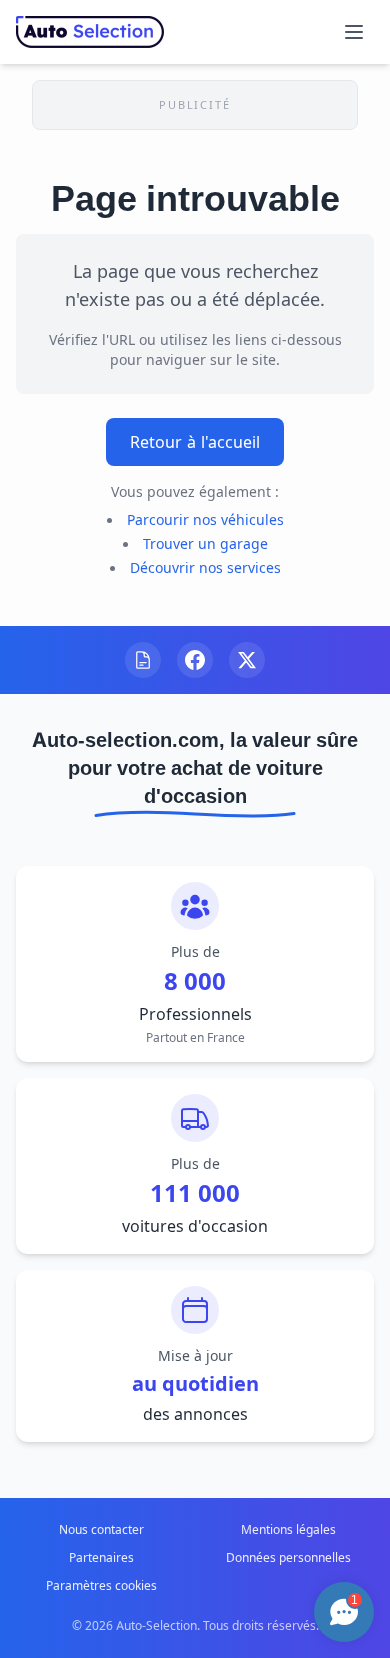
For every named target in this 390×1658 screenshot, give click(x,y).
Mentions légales (288, 1529)
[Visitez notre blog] (143, 660)
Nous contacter (101, 1529)
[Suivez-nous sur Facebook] (195, 660)
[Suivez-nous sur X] (247, 660)
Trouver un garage (205, 543)
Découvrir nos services (205, 567)
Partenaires (101, 1557)
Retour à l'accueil (195, 442)
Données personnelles (288, 1557)
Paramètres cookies (101, 1585)
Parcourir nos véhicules (205, 519)
